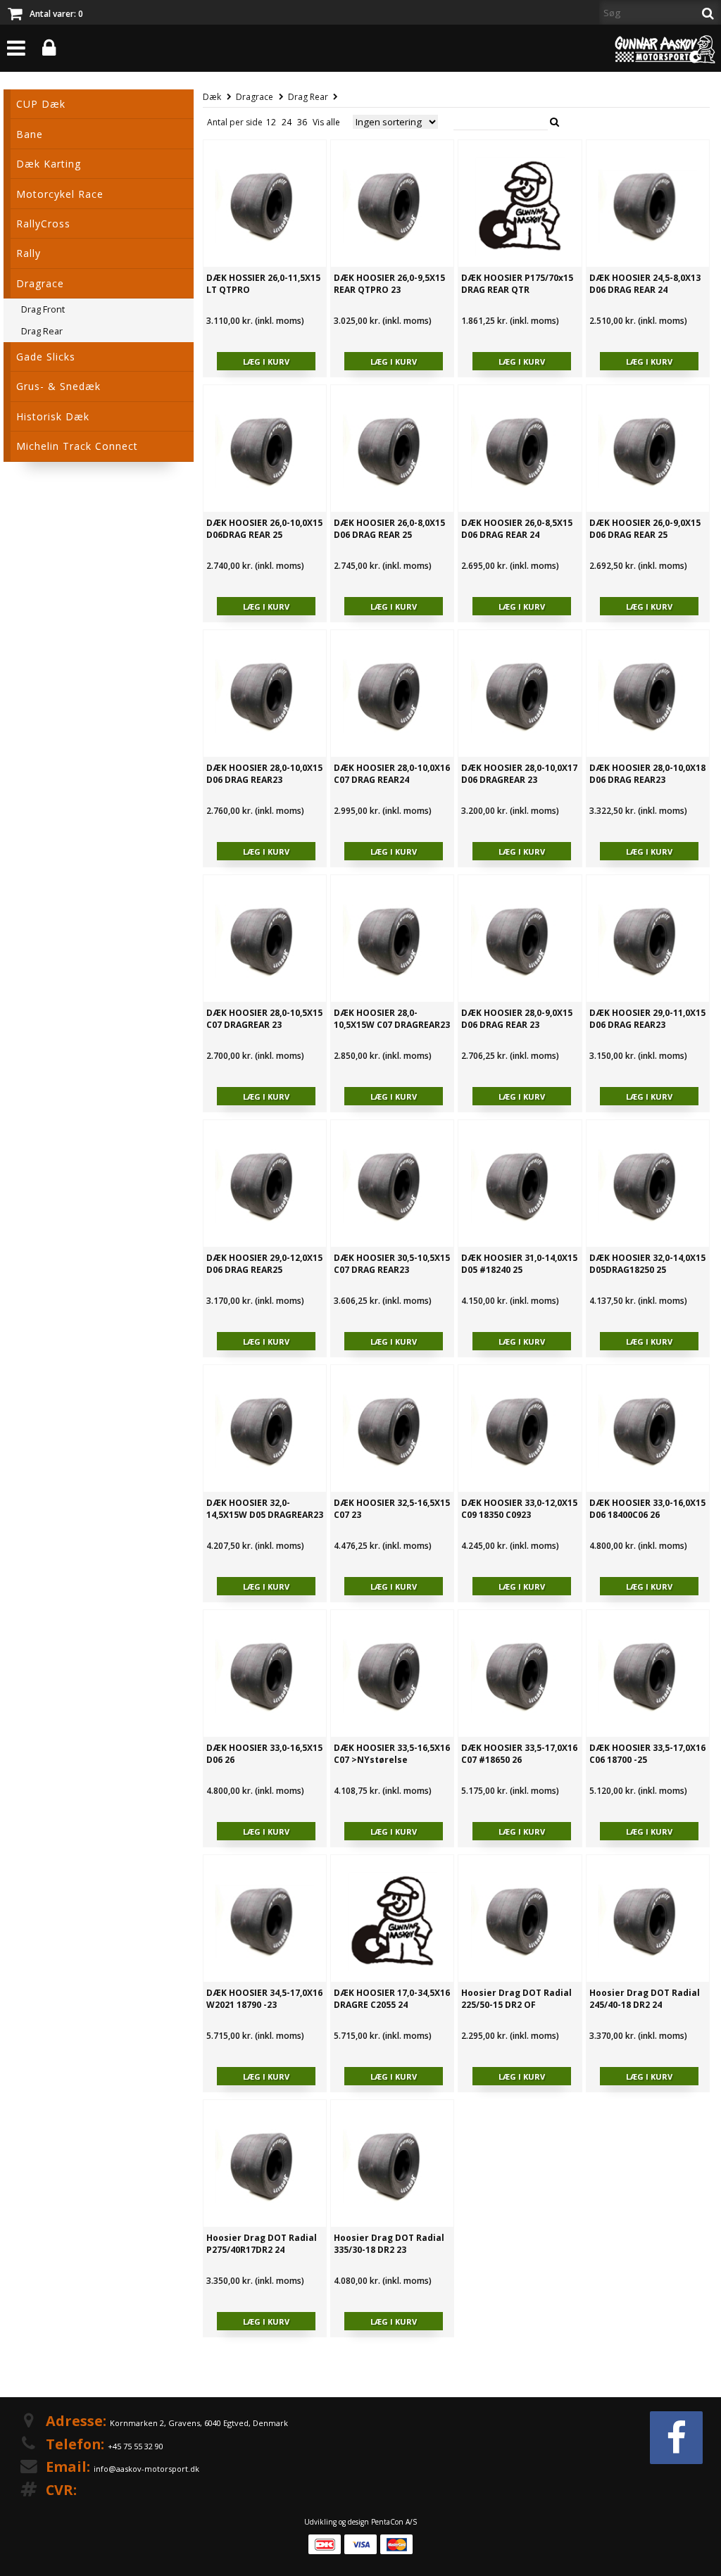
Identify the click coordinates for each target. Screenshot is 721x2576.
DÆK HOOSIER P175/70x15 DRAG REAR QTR (517, 284)
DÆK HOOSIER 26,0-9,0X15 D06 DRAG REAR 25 (645, 529)
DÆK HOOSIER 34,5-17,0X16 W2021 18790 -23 (264, 1999)
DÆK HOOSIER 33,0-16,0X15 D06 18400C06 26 (647, 1509)
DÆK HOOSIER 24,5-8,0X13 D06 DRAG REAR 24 (645, 284)
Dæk (212, 97)
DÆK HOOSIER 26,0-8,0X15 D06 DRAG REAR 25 (389, 529)
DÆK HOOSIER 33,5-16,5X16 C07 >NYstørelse (392, 1754)
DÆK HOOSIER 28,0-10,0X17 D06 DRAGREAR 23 (519, 774)
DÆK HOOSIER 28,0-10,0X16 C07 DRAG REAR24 (392, 774)
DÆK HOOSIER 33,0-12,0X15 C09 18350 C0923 (519, 1509)
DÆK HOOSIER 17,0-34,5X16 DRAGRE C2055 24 (392, 1999)
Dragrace (255, 97)
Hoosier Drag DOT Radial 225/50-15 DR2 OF (516, 1999)
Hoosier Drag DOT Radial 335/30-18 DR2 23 (389, 2244)
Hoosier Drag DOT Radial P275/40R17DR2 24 (262, 2244)
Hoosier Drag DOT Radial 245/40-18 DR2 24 (645, 1999)
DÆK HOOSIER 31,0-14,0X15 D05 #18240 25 (519, 1264)
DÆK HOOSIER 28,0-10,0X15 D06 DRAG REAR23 (264, 774)
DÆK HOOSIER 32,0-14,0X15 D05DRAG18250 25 (647, 1264)
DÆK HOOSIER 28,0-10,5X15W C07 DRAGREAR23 (392, 1019)
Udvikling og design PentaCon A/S (360, 2522)
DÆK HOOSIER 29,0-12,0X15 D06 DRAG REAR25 (264, 1264)
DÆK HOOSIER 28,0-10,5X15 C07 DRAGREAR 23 (264, 1019)
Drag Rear (308, 97)
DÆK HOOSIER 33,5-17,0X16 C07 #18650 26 (519, 1754)
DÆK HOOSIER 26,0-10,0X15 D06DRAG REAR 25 (264, 529)
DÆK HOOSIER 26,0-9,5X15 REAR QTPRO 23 (389, 284)
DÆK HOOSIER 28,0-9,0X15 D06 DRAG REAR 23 (517, 1019)
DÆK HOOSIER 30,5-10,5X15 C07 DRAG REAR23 (392, 1264)
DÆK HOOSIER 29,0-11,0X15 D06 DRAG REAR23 (647, 1019)
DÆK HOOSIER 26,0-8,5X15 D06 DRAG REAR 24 (517, 529)
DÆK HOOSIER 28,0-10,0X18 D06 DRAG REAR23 (647, 774)
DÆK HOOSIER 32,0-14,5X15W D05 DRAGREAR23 (265, 1509)
